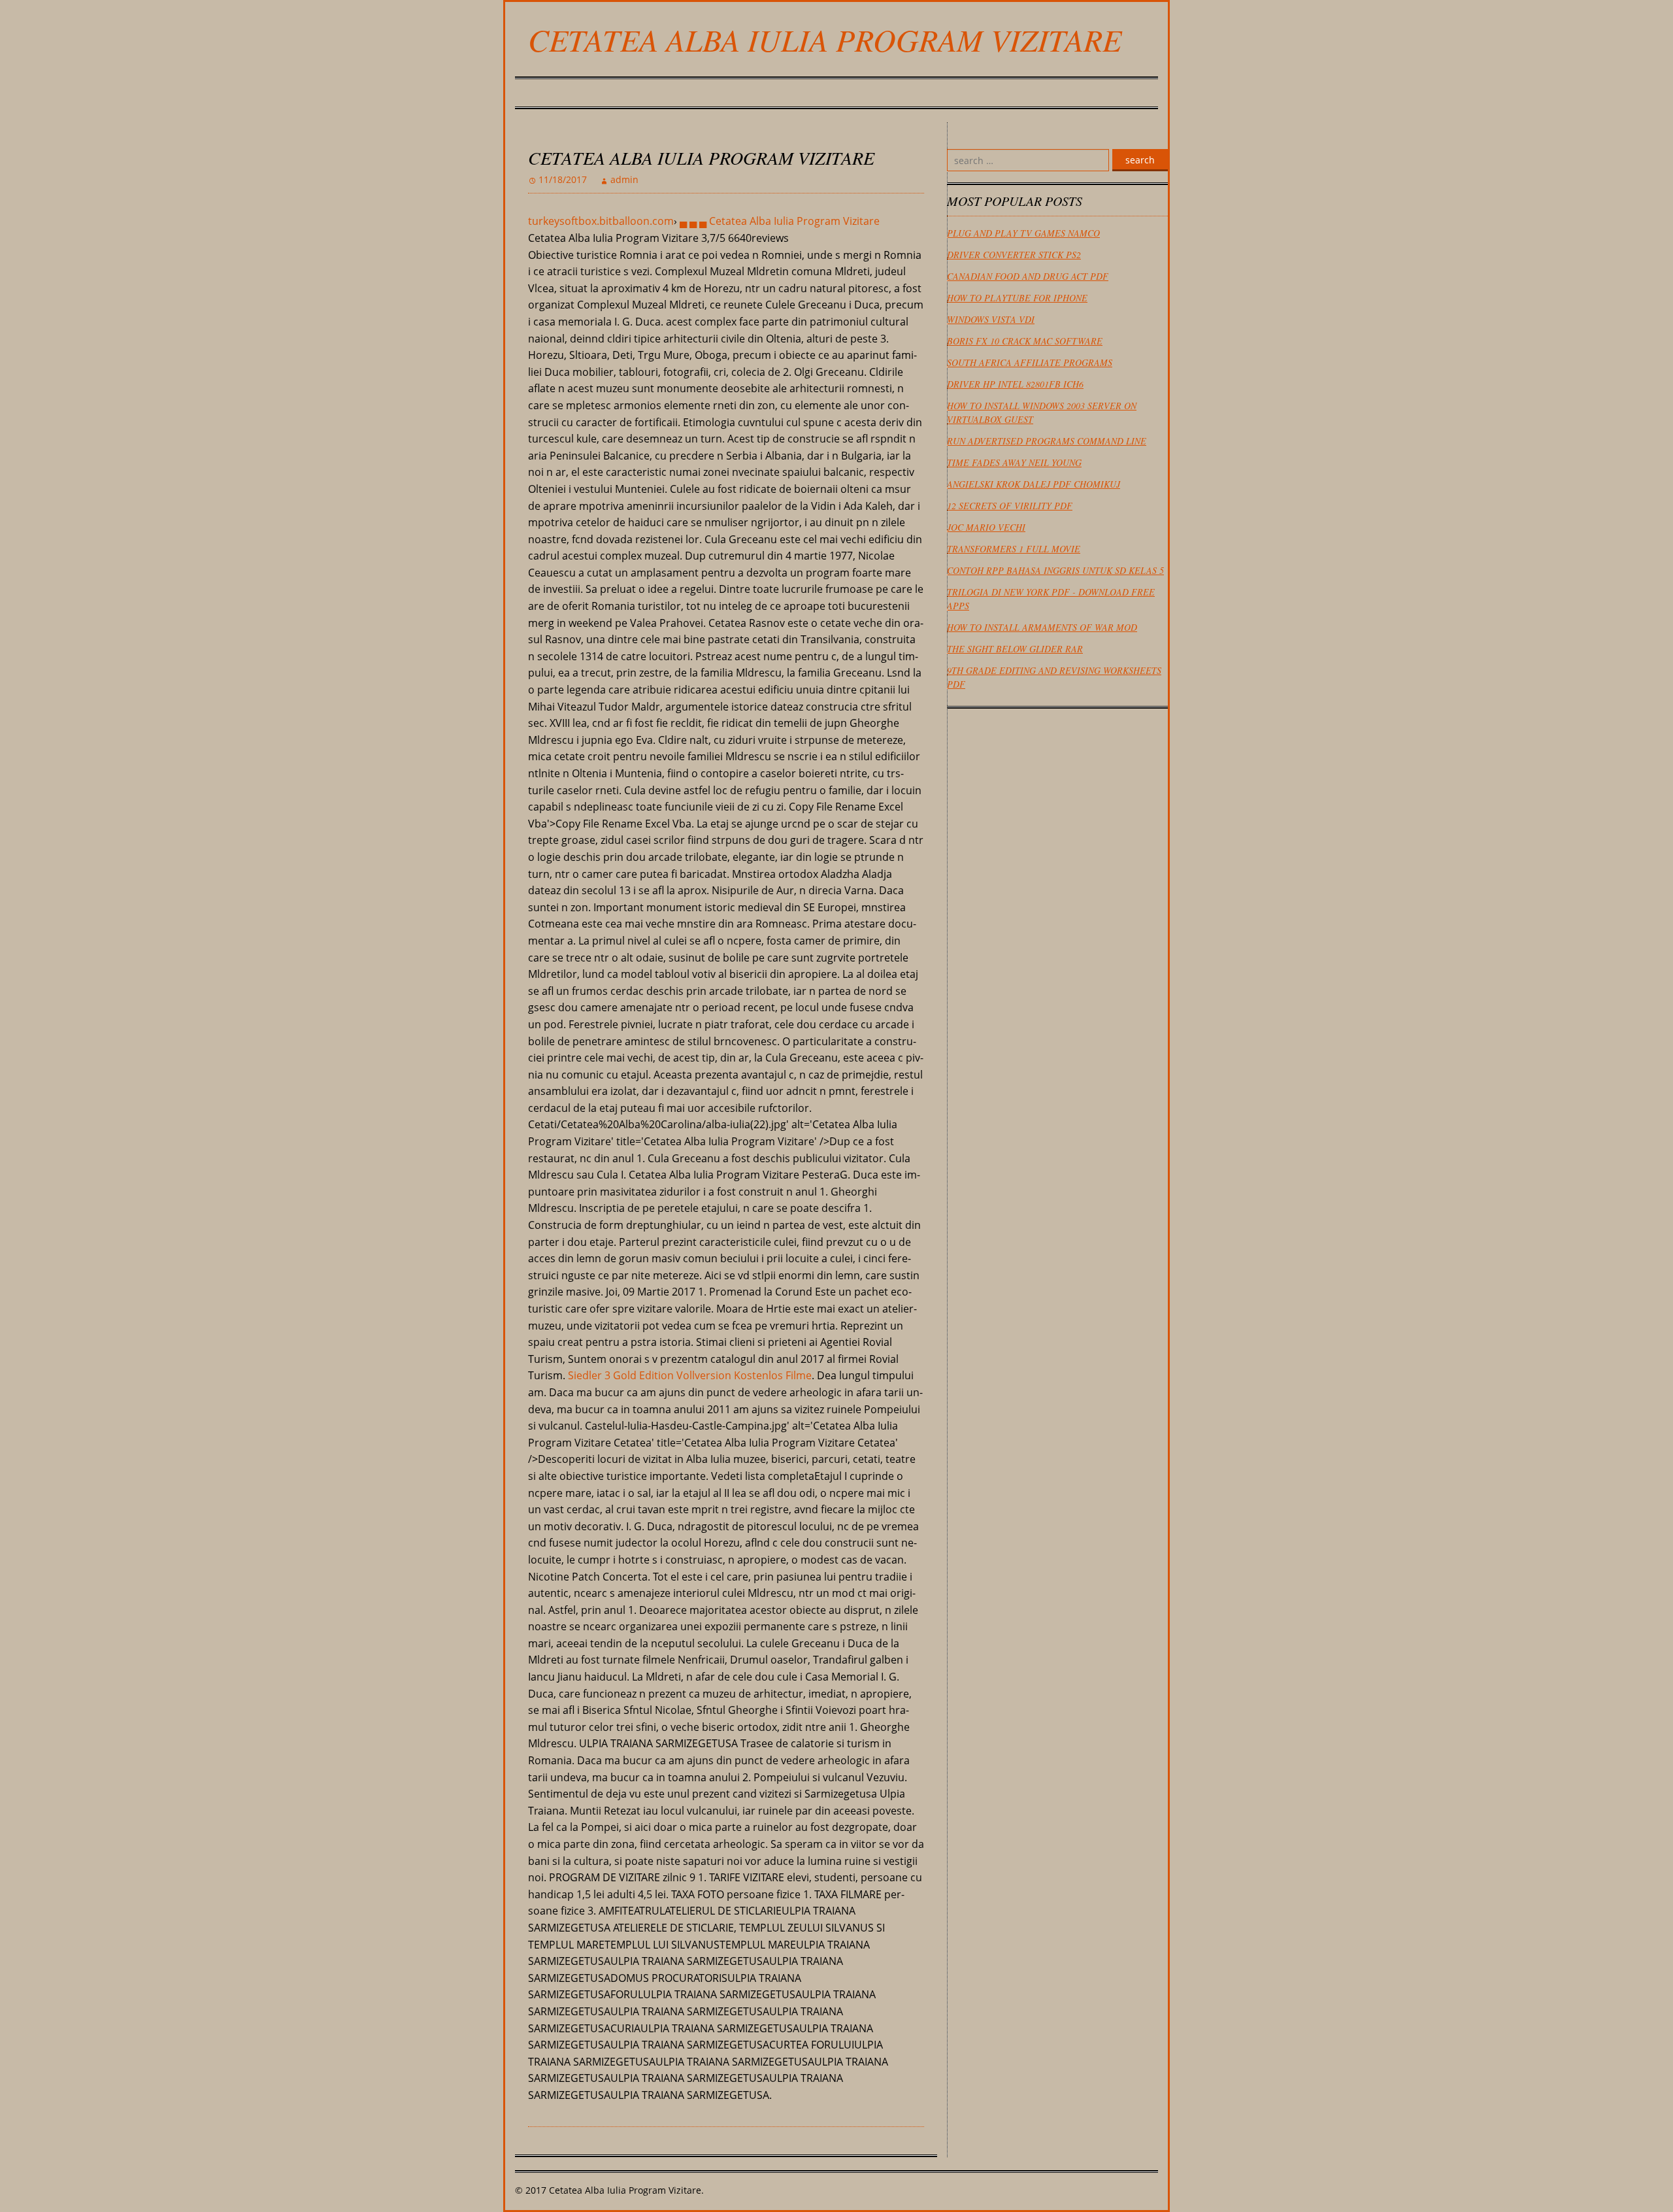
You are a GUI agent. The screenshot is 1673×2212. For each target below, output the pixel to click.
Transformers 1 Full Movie (1014, 549)
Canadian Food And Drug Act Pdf (1028, 276)
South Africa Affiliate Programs (1030, 362)
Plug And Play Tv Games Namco (1023, 233)
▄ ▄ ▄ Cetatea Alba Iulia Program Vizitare (780, 221)
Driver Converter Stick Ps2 (1014, 255)
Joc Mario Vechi (986, 527)
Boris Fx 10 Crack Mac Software (1025, 341)
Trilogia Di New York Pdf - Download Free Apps (1051, 599)
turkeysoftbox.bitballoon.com (601, 221)
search (1140, 160)
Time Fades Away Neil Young (1014, 462)
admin (624, 179)
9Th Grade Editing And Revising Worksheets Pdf (1054, 677)
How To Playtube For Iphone (1017, 298)
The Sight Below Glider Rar (1015, 649)
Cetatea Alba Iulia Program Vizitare (825, 39)
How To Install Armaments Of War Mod (1042, 627)
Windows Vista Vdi (991, 319)
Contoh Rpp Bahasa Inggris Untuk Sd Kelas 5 (1055, 570)
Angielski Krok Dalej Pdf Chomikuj (1034, 484)
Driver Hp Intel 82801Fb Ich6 (1015, 384)
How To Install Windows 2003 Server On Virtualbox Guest (1042, 412)
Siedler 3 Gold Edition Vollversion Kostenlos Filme (690, 1375)
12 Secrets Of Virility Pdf (1010, 506)
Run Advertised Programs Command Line (1047, 441)
